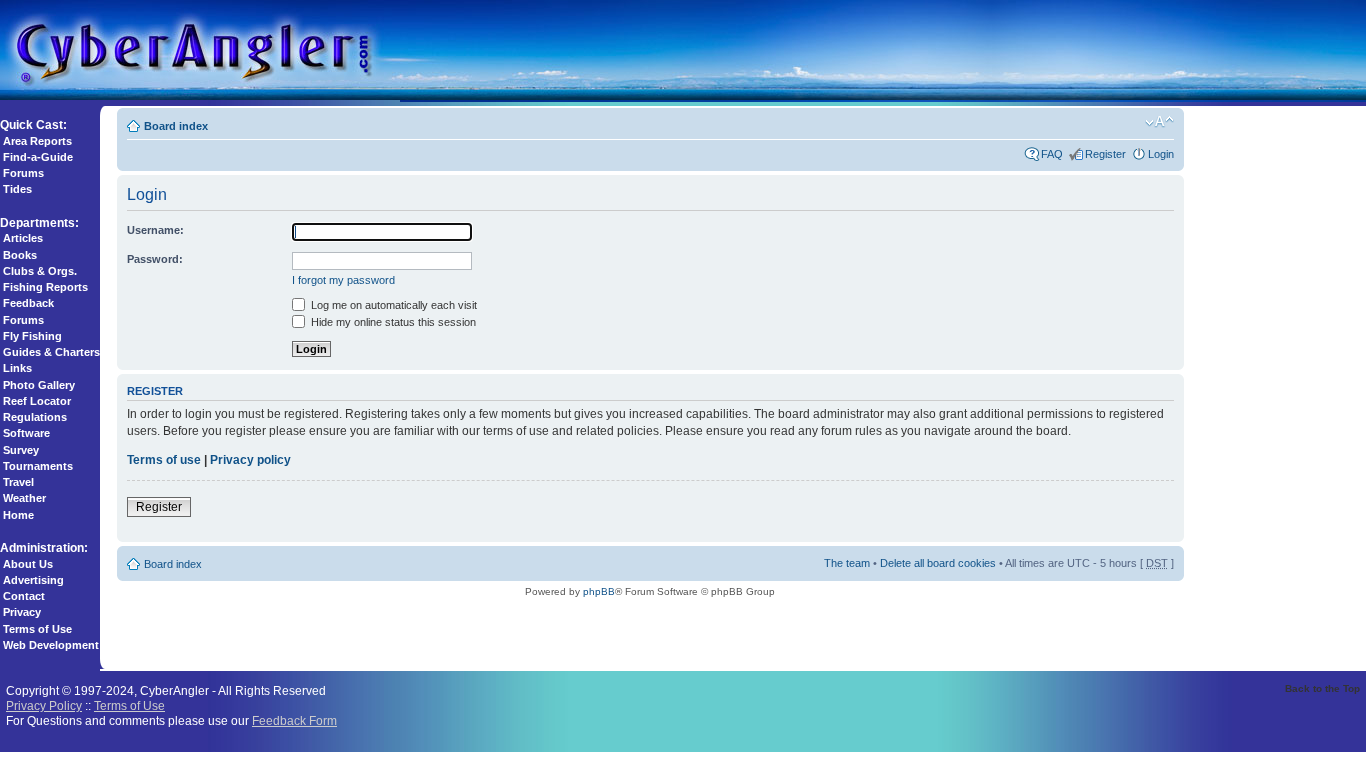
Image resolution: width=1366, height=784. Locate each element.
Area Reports (37, 141)
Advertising (33, 580)
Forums (23, 173)
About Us (28, 564)
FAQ (1052, 154)
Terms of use (164, 460)
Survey (21, 450)
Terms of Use (37, 629)
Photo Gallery (39, 385)
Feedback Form (294, 720)
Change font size (1159, 122)
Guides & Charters (51, 352)
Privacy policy (250, 460)
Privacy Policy (44, 705)
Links (17, 368)
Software (26, 433)
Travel (18, 482)
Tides (17, 189)
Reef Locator (37, 401)
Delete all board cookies (938, 563)
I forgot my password (343, 280)
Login (1161, 154)
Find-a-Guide (38, 157)
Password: (155, 259)
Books (20, 255)
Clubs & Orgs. (40, 271)
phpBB (599, 591)
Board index (176, 126)
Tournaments (38, 466)
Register (1105, 154)
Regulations (35, 417)
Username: (155, 230)
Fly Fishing (32, 336)
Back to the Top (1322, 688)
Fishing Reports (45, 287)
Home (18, 515)
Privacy (22, 612)
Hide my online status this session (392, 322)
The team (847, 563)
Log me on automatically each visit (392, 305)
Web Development (51, 645)
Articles (23, 238)
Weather (24, 498)
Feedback (28, 303)
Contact (24, 596)
